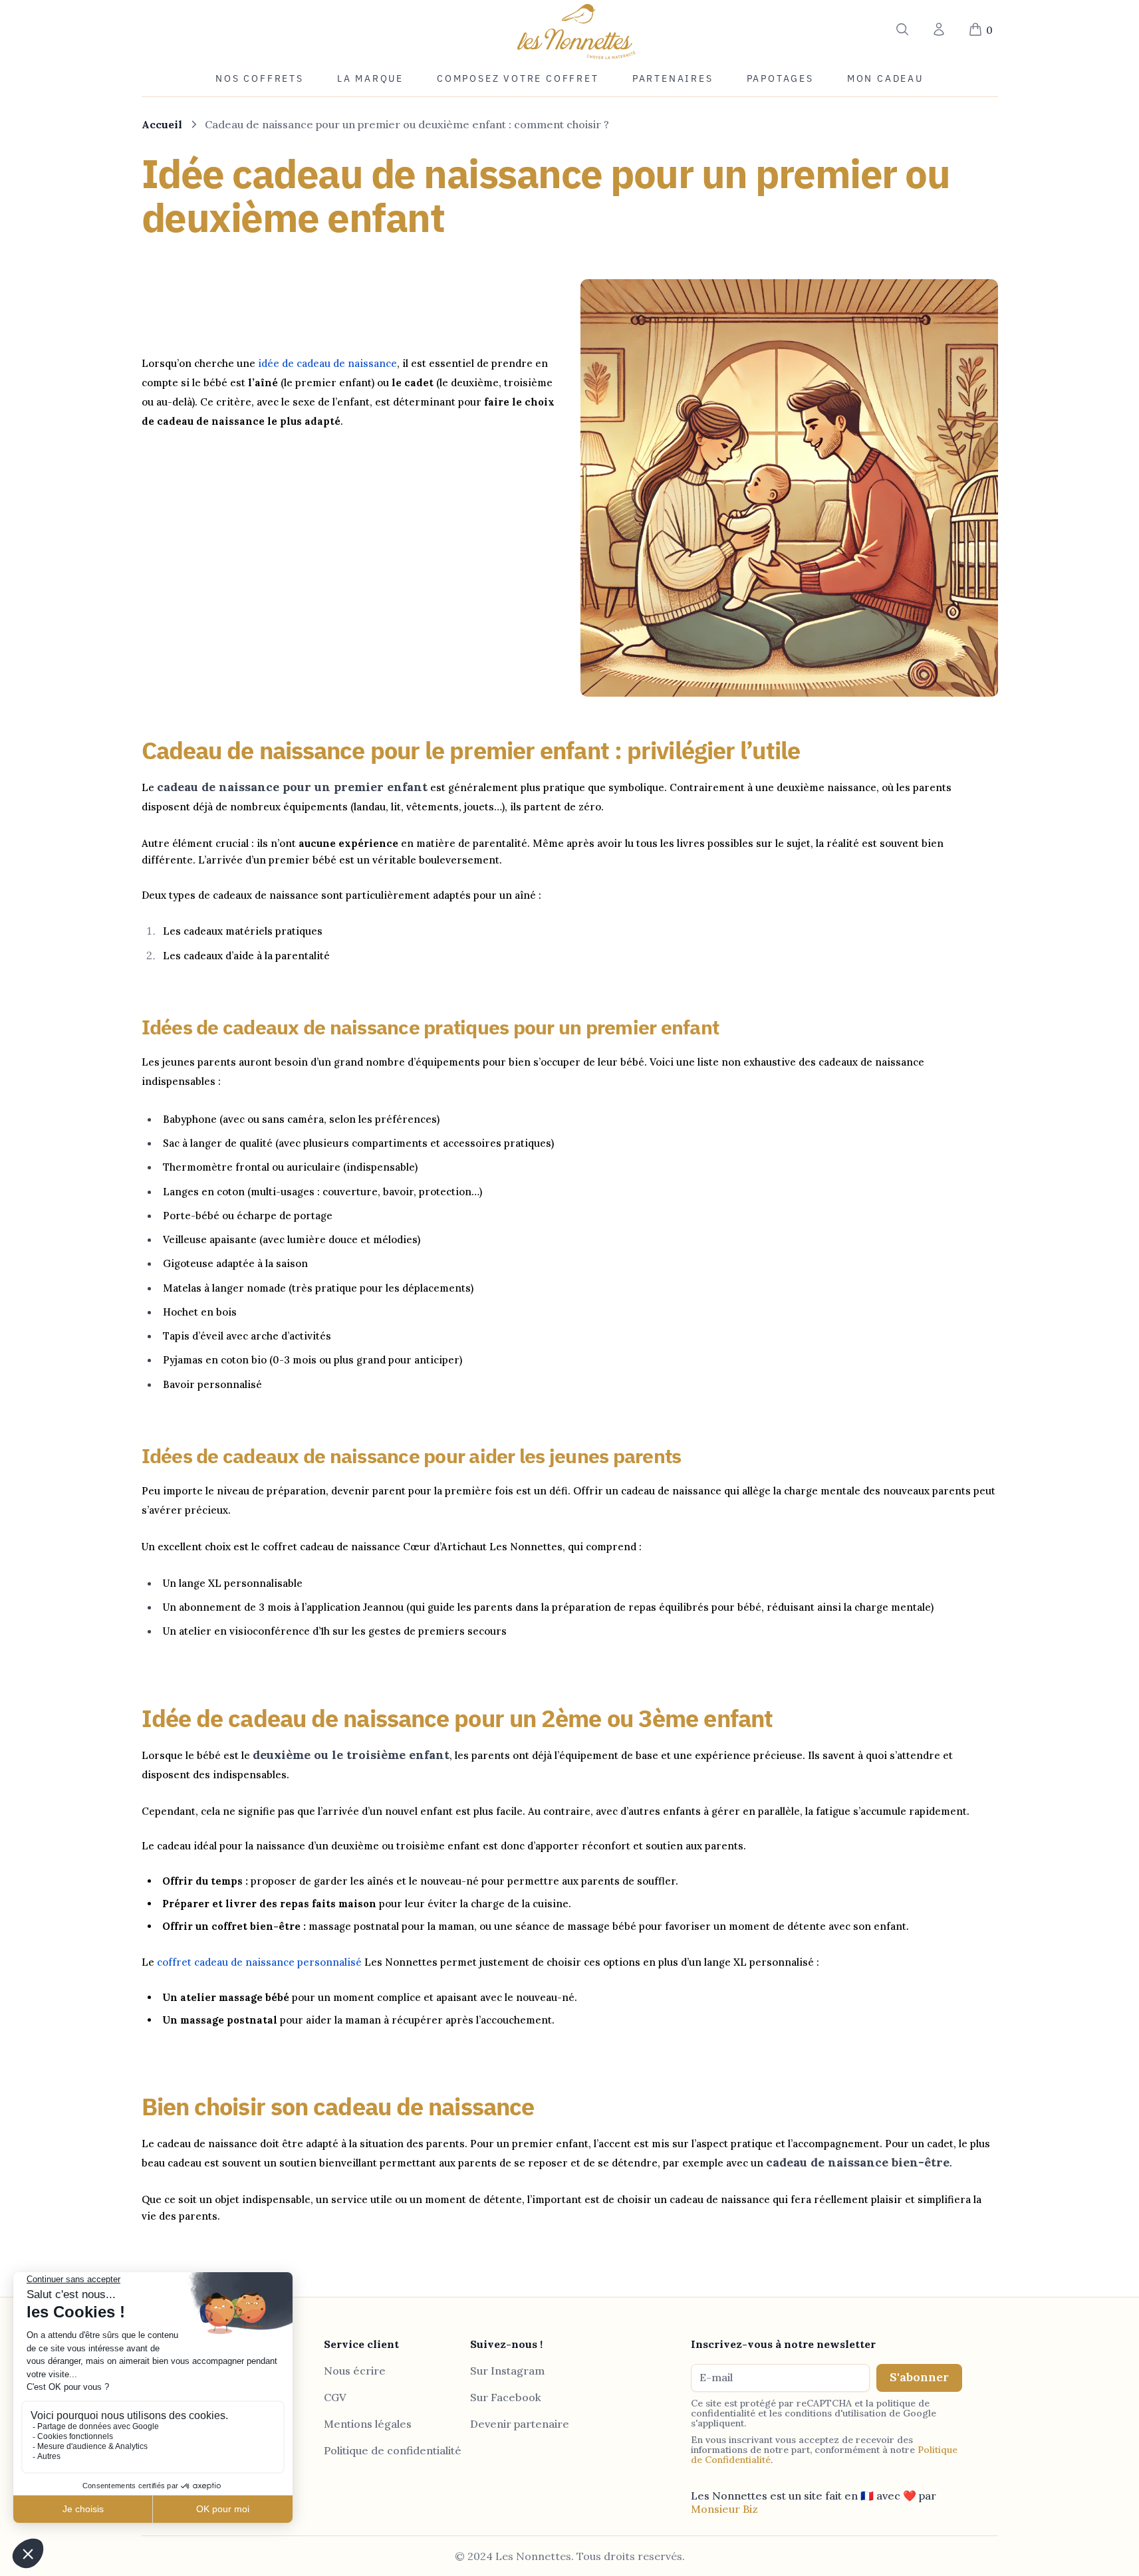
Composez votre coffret (518, 78)
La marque (370, 78)
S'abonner (919, 2377)
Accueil (162, 124)
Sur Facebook (506, 2397)
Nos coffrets (260, 78)
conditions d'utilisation (835, 2413)
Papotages (780, 78)
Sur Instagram (507, 2371)
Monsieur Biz (724, 2509)
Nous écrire (355, 2371)
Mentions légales (368, 2424)
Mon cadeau (885, 78)
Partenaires (673, 78)
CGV (335, 2397)
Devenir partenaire (520, 2424)
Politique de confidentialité (393, 2450)
